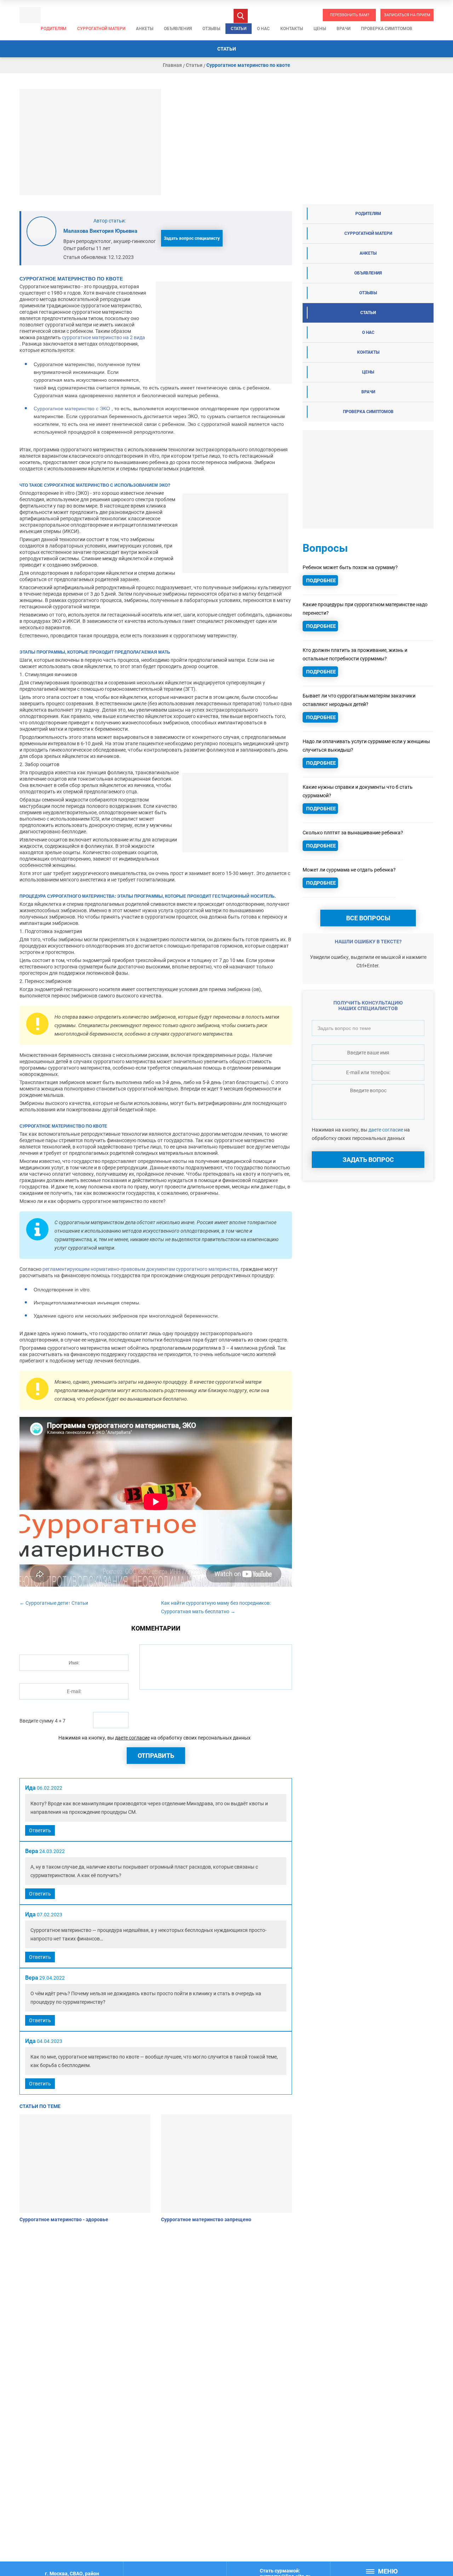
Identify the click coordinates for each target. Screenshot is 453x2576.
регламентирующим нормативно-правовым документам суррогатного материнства (141, 1269)
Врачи (343, 29)
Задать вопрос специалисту (192, 238)
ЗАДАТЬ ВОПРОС (368, 1160)
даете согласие (132, 1738)
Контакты (292, 29)
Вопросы (325, 548)
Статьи (239, 29)
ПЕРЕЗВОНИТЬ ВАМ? (349, 15)
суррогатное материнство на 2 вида (104, 337)
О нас (263, 29)
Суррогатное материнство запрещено (206, 2219)
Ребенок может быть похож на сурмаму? (350, 567)
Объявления (178, 29)
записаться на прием (407, 15)
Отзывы (211, 29)
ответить (40, 1830)
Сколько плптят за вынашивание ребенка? (353, 833)
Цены (320, 29)
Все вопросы (368, 918)
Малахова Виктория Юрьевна (100, 231)
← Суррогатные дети (44, 1603)
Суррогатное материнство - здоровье (64, 2219)
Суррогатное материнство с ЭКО (73, 409)
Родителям (54, 29)
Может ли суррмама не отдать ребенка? (349, 870)
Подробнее (321, 580)
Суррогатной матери (101, 29)
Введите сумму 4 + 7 (42, 1721)
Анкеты (145, 29)
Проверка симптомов (387, 29)
